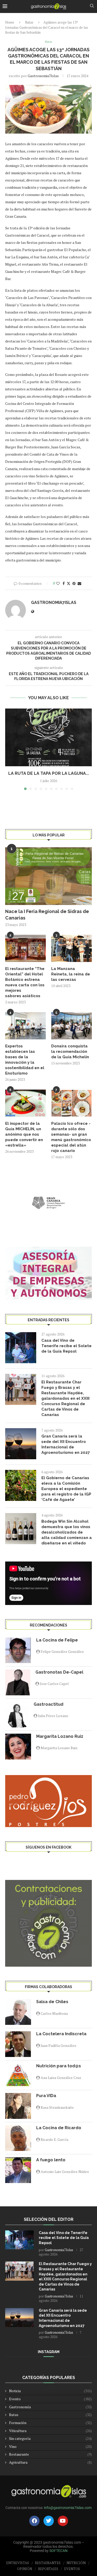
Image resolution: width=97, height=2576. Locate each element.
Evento (50, 2399)
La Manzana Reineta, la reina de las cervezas (71, 974)
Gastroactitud (48, 1704)
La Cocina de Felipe (57, 1640)
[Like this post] (58, 583)
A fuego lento (51, 2160)
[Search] (92, 6)
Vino (50, 2446)
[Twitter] (49, 2521)
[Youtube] (63, 2521)
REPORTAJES (48, 2569)
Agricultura (50, 2462)
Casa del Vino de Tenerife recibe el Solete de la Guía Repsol (66, 1346)
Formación (50, 2423)
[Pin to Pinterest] (74, 583)
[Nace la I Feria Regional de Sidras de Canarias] (48, 876)
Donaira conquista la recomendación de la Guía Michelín (70, 1052)
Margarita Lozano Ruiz (60, 1736)
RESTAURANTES (48, 2563)
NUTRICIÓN (76, 2563)
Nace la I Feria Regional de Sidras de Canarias (47, 915)
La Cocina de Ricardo (59, 2128)
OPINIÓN (25, 2569)
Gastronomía (50, 2407)
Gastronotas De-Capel (59, 1672)
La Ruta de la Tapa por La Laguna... (49, 773)
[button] (10, 749)
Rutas (29, 22)
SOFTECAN (58, 2551)
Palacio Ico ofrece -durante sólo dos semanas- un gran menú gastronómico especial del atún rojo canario (71, 1137)
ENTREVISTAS (18, 2563)
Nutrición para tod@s (59, 2066)
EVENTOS (72, 2569)
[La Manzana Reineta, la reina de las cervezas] (72, 948)
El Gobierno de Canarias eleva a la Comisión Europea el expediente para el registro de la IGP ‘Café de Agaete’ (66, 1489)
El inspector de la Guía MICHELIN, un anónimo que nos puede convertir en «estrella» (24, 1134)
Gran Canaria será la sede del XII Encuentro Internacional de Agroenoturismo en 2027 (66, 1444)
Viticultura (50, 2431)
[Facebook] (34, 2521)
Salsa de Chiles (52, 2002)
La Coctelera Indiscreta (61, 2034)
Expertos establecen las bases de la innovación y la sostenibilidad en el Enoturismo (25, 1060)
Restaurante (50, 2454)
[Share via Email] (79, 583)
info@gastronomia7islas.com (68, 2508)
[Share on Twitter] (69, 583)
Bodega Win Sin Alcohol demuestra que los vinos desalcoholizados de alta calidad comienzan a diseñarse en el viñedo (67, 1532)
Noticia (50, 2391)
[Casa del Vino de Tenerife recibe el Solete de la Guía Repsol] (21, 1348)
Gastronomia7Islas (43, 76)
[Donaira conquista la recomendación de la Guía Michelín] (72, 1026)
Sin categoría (50, 2438)
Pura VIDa (46, 2096)
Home (10, 22)
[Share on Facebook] (64, 583)
